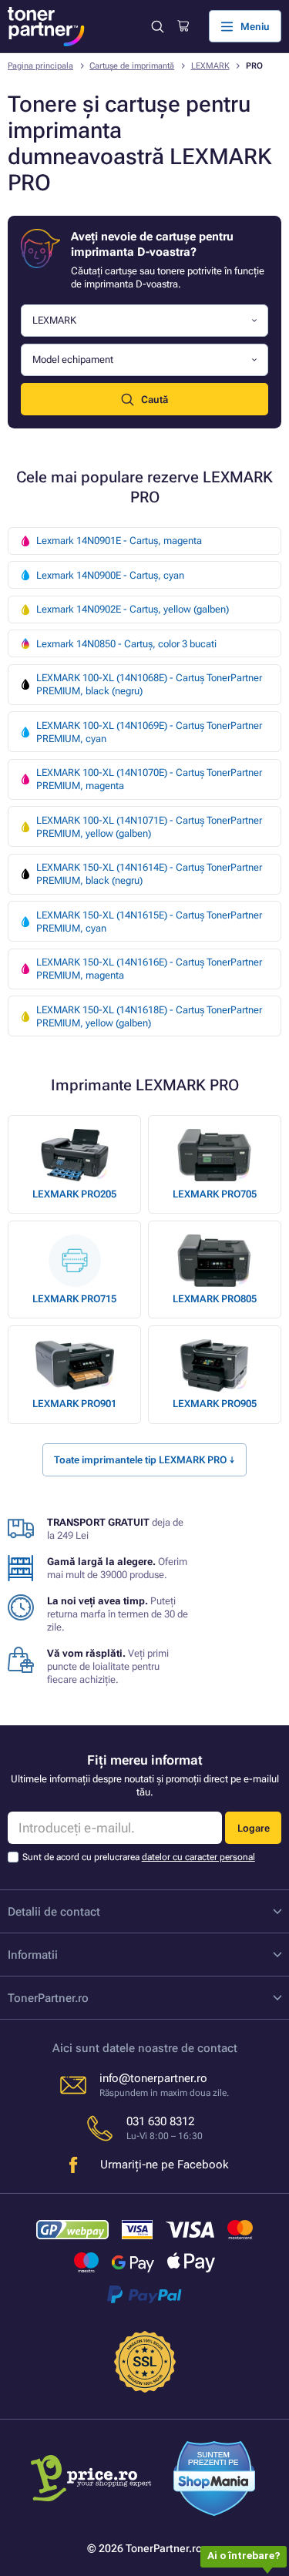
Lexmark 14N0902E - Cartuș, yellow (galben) (133, 609)
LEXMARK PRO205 (74, 1194)
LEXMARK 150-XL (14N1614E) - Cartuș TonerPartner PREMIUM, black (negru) (149, 874)
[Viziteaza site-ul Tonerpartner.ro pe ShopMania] (215, 2480)
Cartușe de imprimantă (132, 66)
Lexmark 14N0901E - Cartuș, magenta (119, 541)
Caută (155, 400)
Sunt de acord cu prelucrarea (139, 1857)
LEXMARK (210, 66)
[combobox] (144, 321)
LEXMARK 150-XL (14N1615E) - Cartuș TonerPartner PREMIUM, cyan (149, 922)
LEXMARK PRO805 (215, 1299)
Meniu (255, 27)
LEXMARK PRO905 (215, 1404)
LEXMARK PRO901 (74, 1404)
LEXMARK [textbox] (54, 320)
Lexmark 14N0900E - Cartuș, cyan (110, 575)
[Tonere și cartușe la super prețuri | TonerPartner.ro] (46, 27)
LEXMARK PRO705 (215, 1194)
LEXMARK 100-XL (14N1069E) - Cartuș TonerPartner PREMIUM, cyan (149, 732)
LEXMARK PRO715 (74, 1299)
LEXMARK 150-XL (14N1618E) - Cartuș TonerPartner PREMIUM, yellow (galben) (149, 1016)
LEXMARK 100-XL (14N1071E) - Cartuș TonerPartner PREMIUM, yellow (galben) (149, 827)
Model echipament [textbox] (73, 359)
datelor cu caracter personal (198, 1857)
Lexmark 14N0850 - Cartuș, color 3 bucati (126, 644)
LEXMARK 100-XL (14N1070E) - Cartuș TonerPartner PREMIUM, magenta (149, 779)
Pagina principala (40, 66)
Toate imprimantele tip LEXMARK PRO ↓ (144, 1460)
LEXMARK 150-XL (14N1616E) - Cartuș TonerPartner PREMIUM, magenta (149, 969)
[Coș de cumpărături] (183, 26)
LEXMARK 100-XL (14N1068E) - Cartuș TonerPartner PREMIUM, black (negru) (149, 684)
